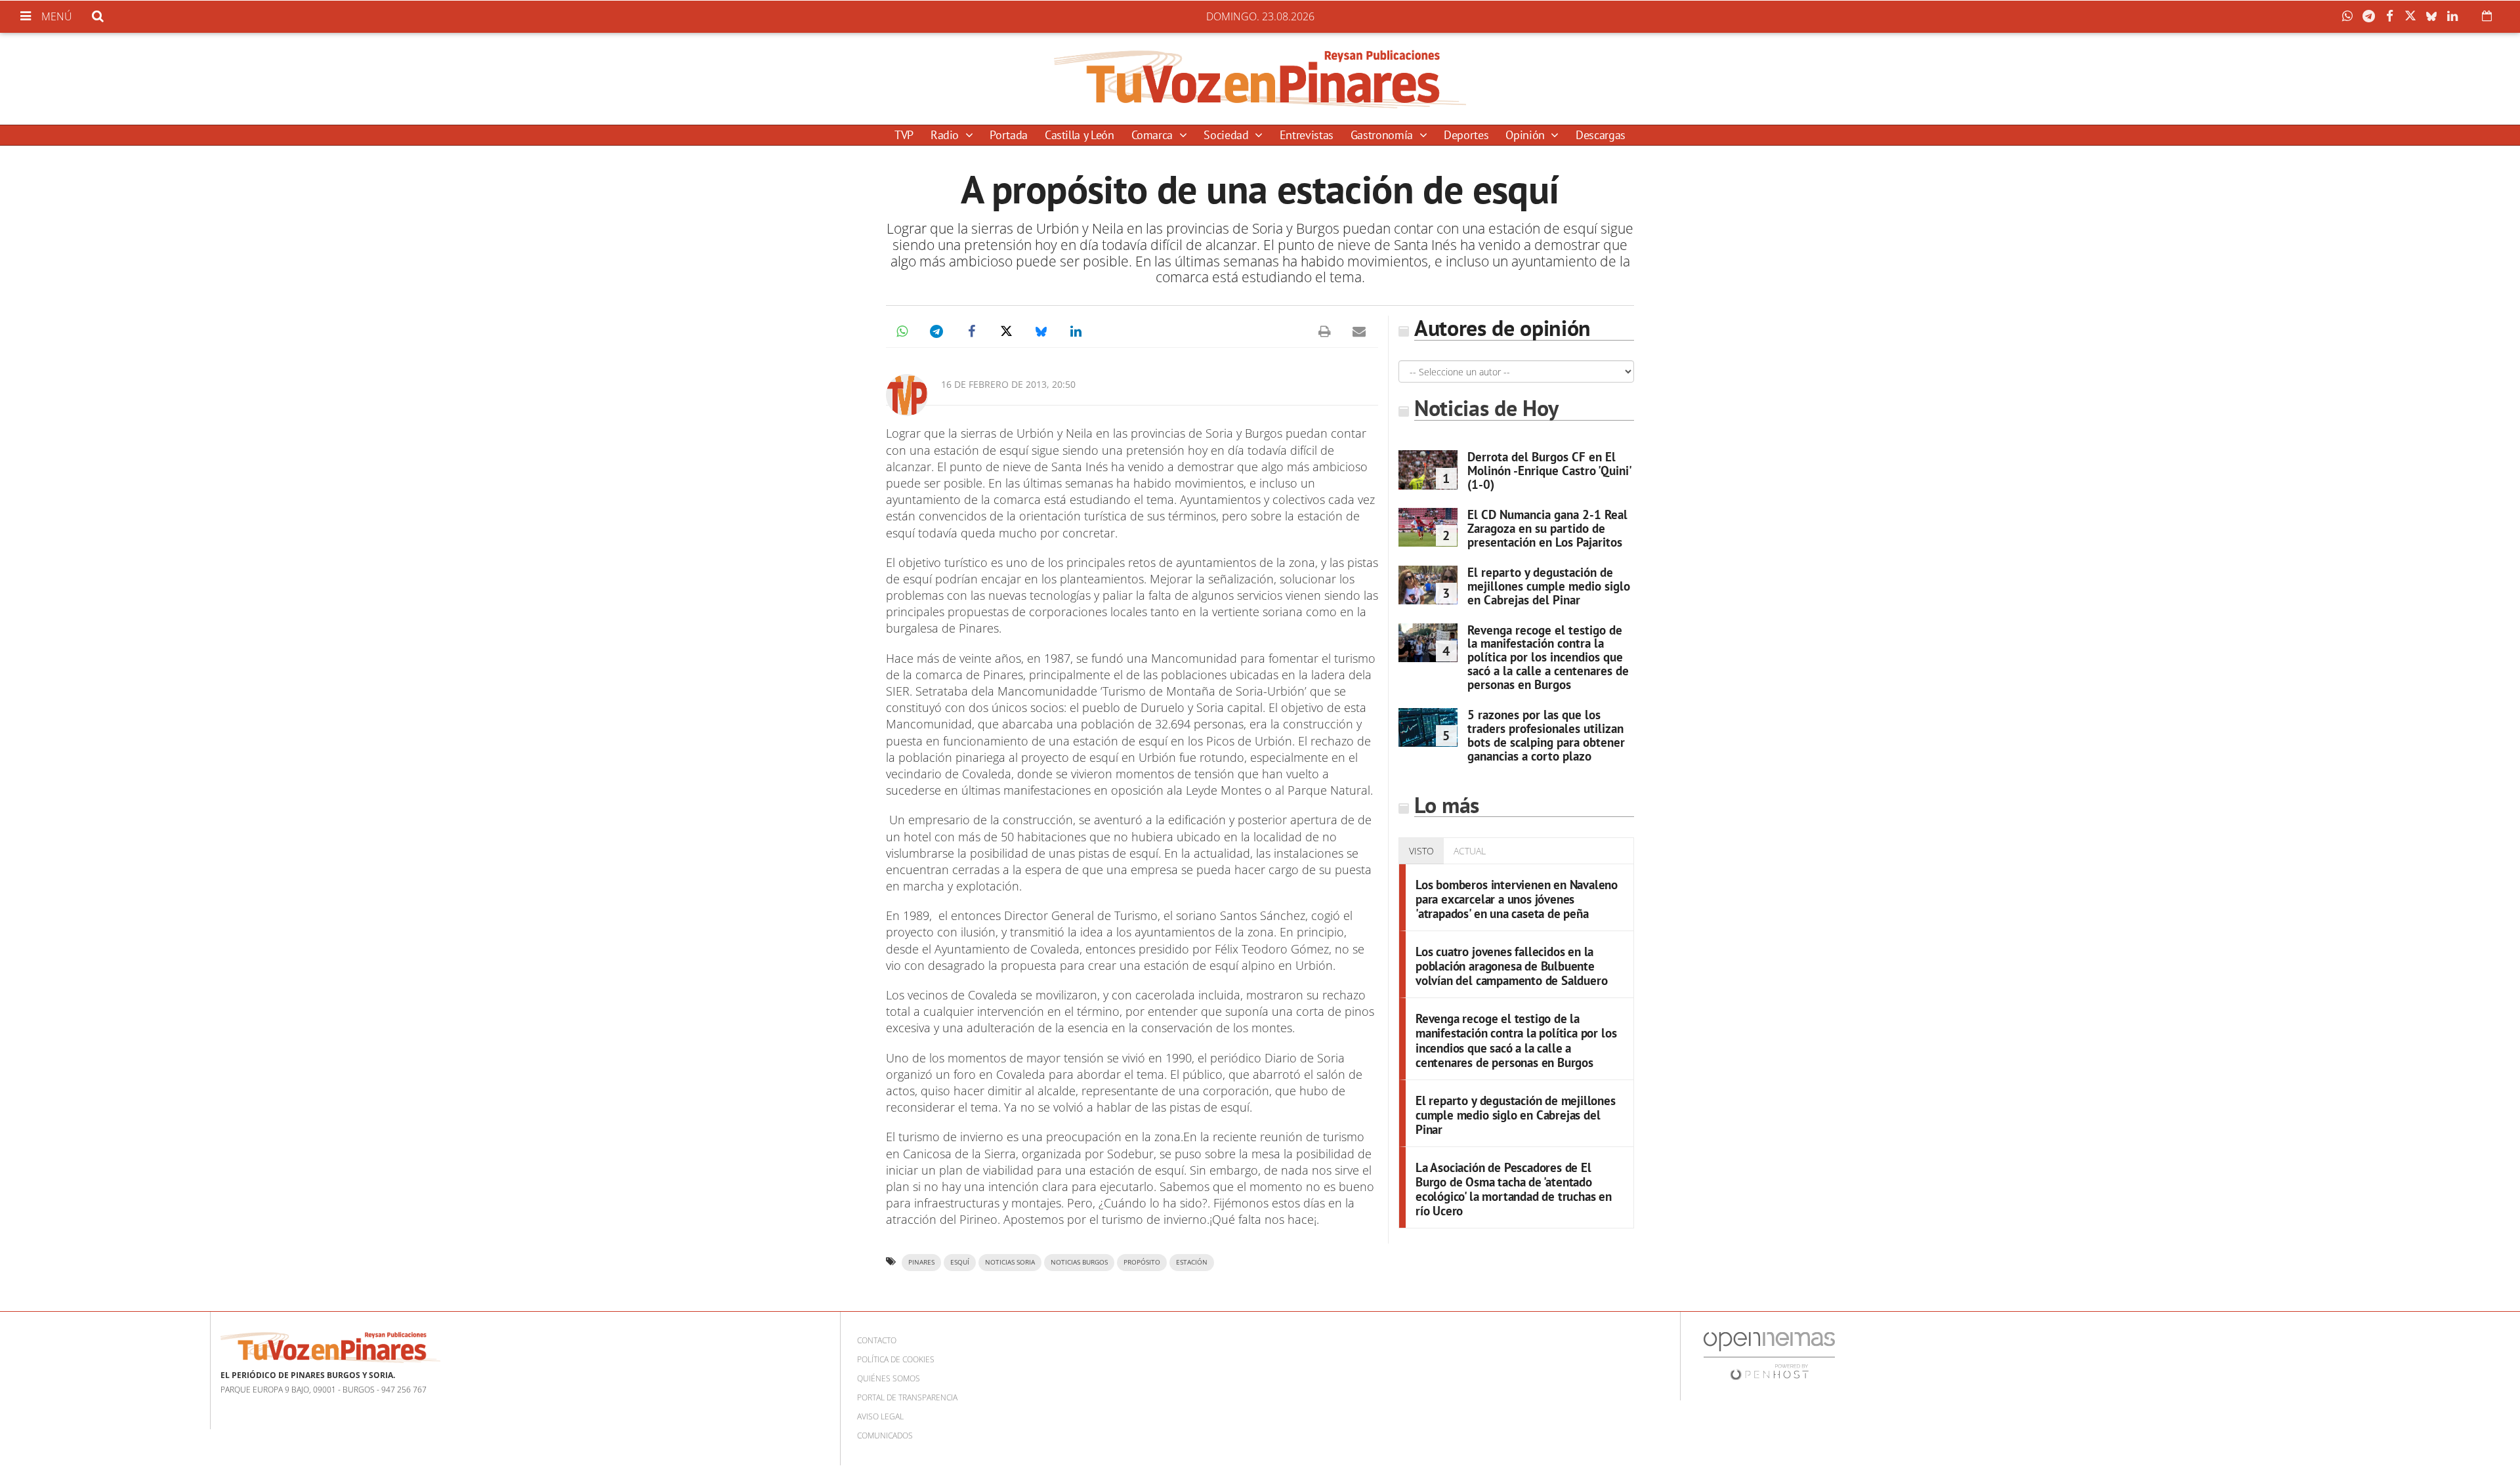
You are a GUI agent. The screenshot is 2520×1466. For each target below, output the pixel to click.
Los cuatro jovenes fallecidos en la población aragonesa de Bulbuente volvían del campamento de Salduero (1511, 966)
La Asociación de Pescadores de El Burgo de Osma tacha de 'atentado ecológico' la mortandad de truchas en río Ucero (1514, 1189)
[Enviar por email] (1359, 331)
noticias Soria (1010, 1262)
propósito (1142, 1262)
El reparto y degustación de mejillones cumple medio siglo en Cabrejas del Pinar (1549, 586)
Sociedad (1228, 135)
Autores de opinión (1502, 328)
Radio (946, 135)
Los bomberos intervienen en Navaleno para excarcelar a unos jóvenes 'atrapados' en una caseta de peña (1517, 899)
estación (1192, 1262)
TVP (904, 135)
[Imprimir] (1324, 331)
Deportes (1466, 135)
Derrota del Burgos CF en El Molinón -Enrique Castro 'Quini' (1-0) (1549, 471)
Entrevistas (1307, 135)
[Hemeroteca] (2487, 16)
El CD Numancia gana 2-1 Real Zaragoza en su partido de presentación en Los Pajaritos (1547, 528)
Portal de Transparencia (907, 1397)
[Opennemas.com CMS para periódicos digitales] (1769, 1355)
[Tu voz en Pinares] (1260, 79)
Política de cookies (896, 1359)
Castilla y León (1080, 135)
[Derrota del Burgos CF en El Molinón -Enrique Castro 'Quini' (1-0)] (1428, 470)
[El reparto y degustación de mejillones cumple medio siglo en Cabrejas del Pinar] (1428, 585)
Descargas (1601, 135)
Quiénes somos (889, 1378)
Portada (1008, 135)
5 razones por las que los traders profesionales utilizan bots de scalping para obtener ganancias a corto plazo (1546, 735)
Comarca (1154, 135)
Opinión (1526, 135)
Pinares (921, 1262)
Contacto (877, 1340)
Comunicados (885, 1435)
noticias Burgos (1079, 1262)
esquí (960, 1262)
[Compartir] (2351, 16)
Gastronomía (1383, 135)
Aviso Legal (880, 1416)
